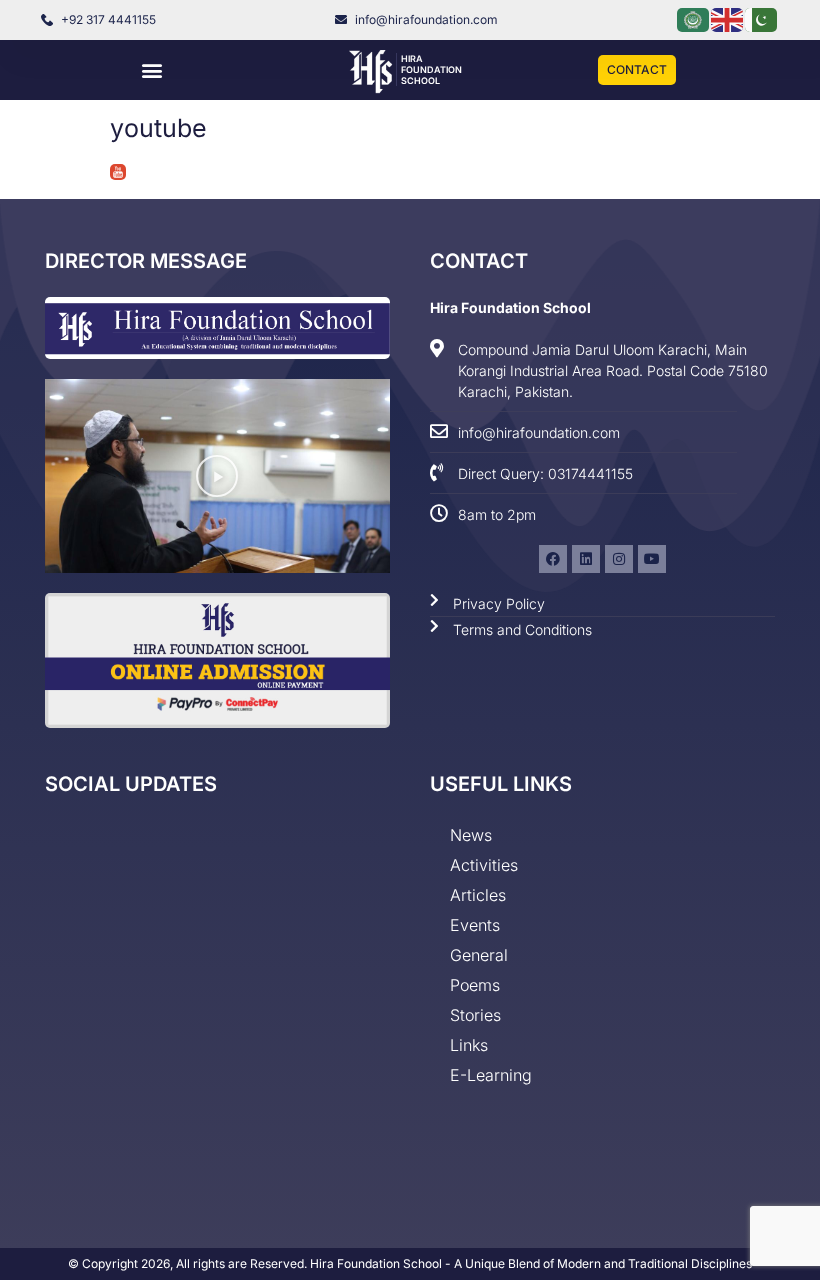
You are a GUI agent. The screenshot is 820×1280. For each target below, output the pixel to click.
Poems (475, 985)
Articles (478, 895)
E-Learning (491, 1075)
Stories (475, 1015)
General (479, 955)
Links (469, 1045)
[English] (728, 18)
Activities (484, 865)
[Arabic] (694, 18)
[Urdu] (762, 18)
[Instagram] (619, 559)
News (471, 835)
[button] (151, 70)
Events (475, 925)
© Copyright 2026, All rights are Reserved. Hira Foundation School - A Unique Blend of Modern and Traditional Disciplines (410, 1263)
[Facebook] (553, 559)
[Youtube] (652, 559)
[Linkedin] (586, 559)
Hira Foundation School (431, 69)
